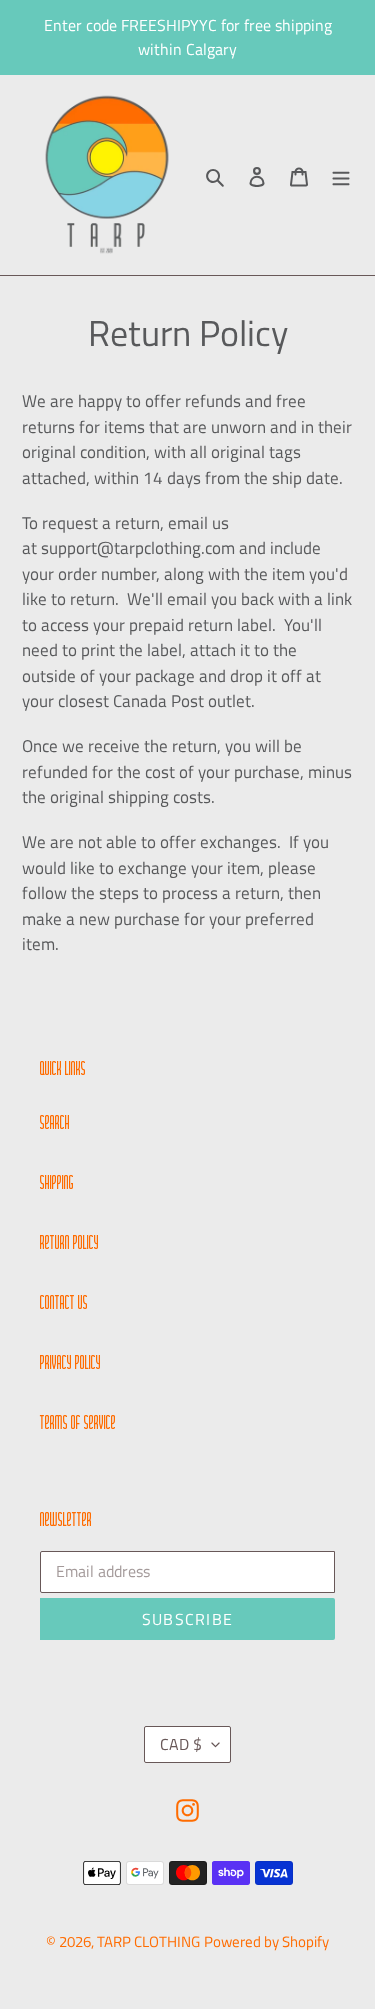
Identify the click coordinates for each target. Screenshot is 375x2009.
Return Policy (69, 1244)
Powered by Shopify (266, 1941)
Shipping (57, 1184)
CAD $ (181, 1744)
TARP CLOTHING (148, 1941)
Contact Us (64, 1304)
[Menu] (341, 175)
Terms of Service (78, 1424)
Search (55, 1124)
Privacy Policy (70, 1364)
